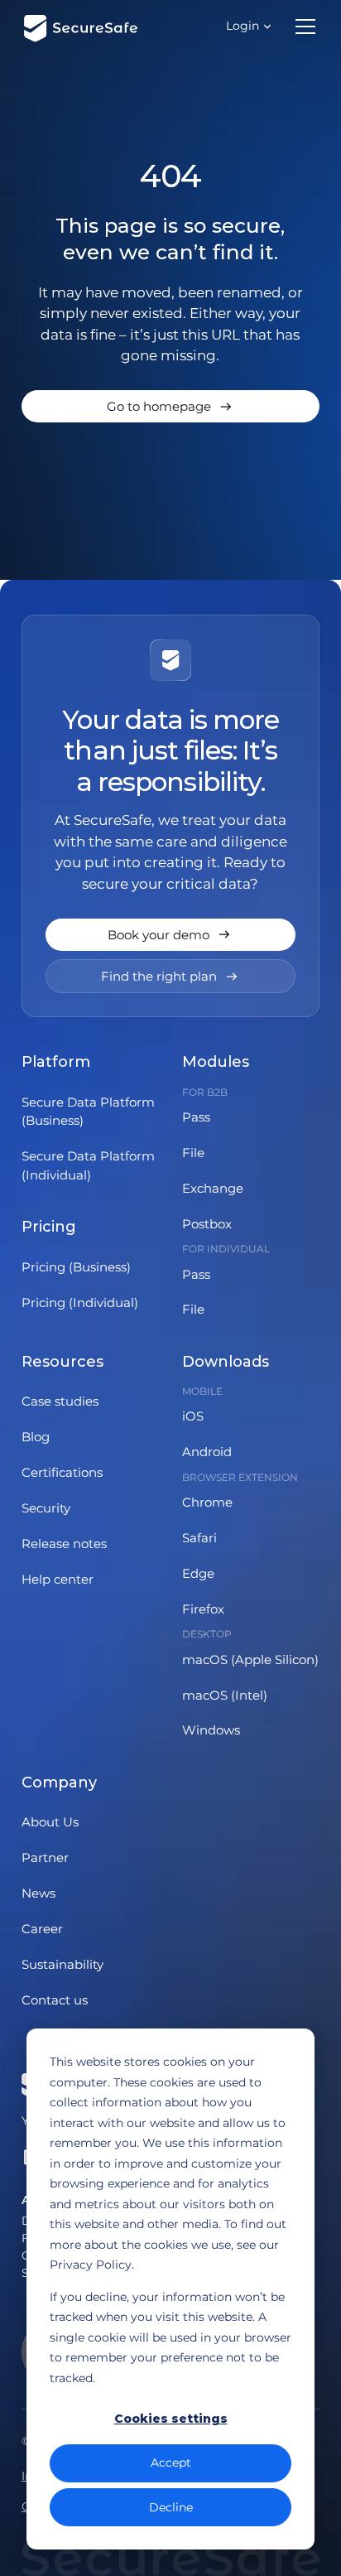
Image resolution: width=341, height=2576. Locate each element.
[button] (249, 26)
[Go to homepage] (170, 406)
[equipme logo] (77, 27)
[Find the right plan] (170, 976)
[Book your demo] (170, 935)
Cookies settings (171, 2419)
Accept (171, 2463)
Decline (171, 2507)
